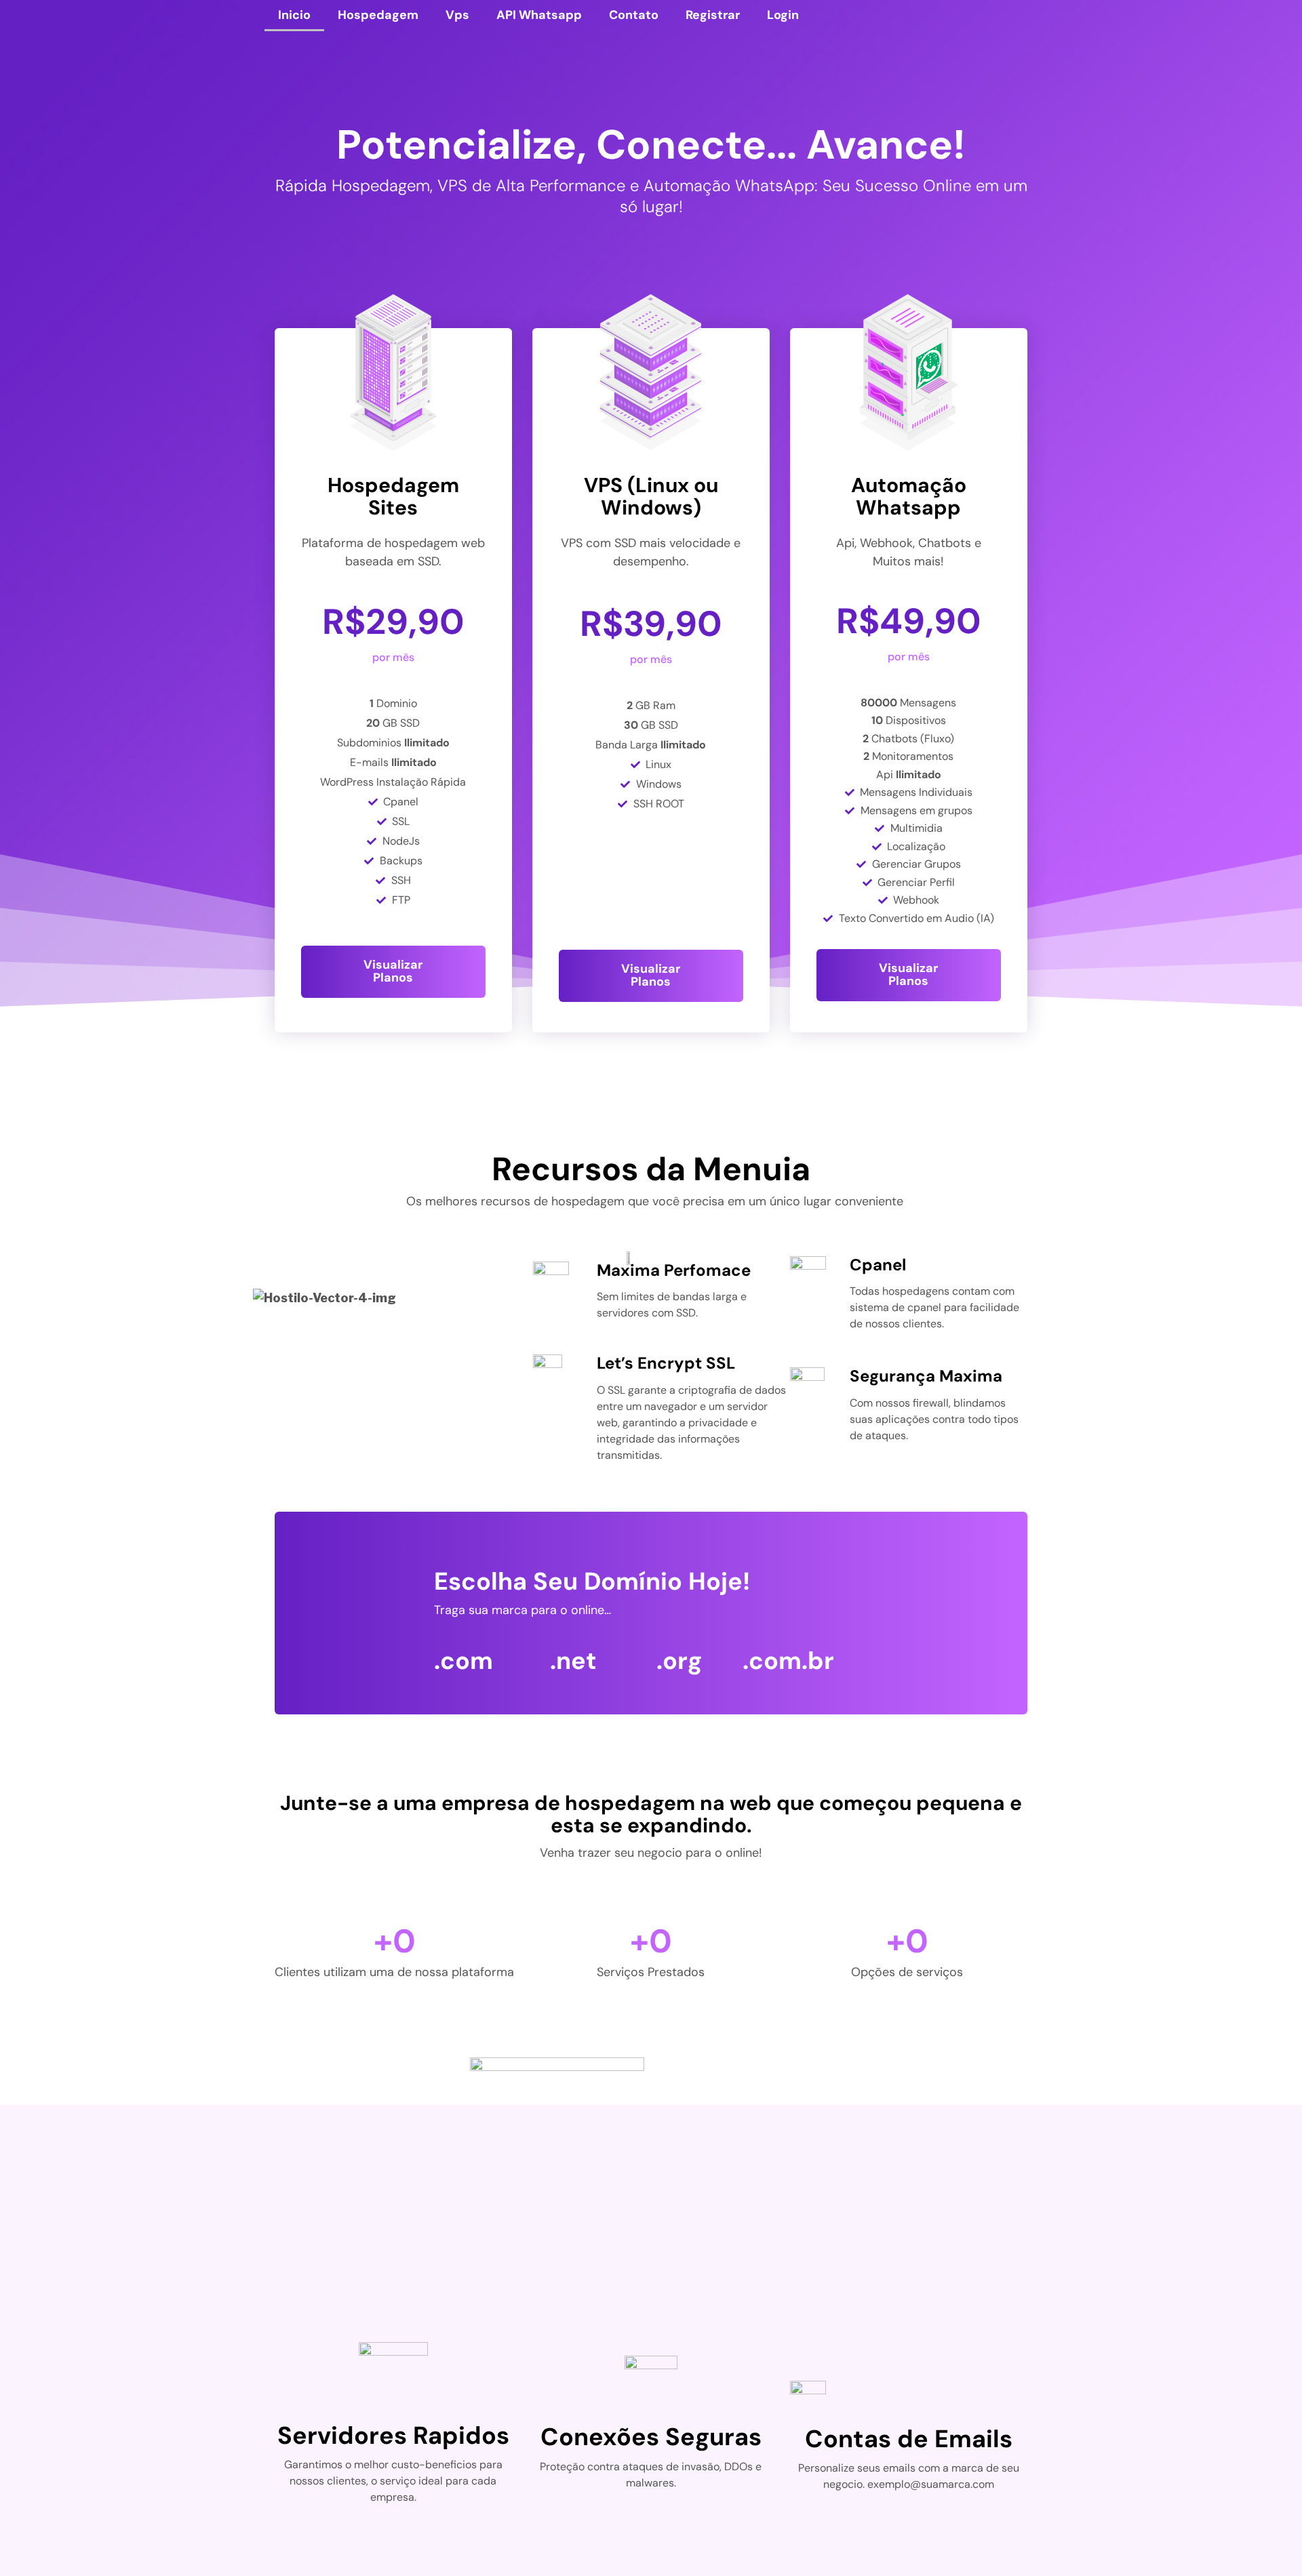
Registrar (713, 15)
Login (783, 15)
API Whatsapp (539, 15)
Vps (457, 15)
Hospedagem (378, 15)
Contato (634, 15)
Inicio (294, 15)
